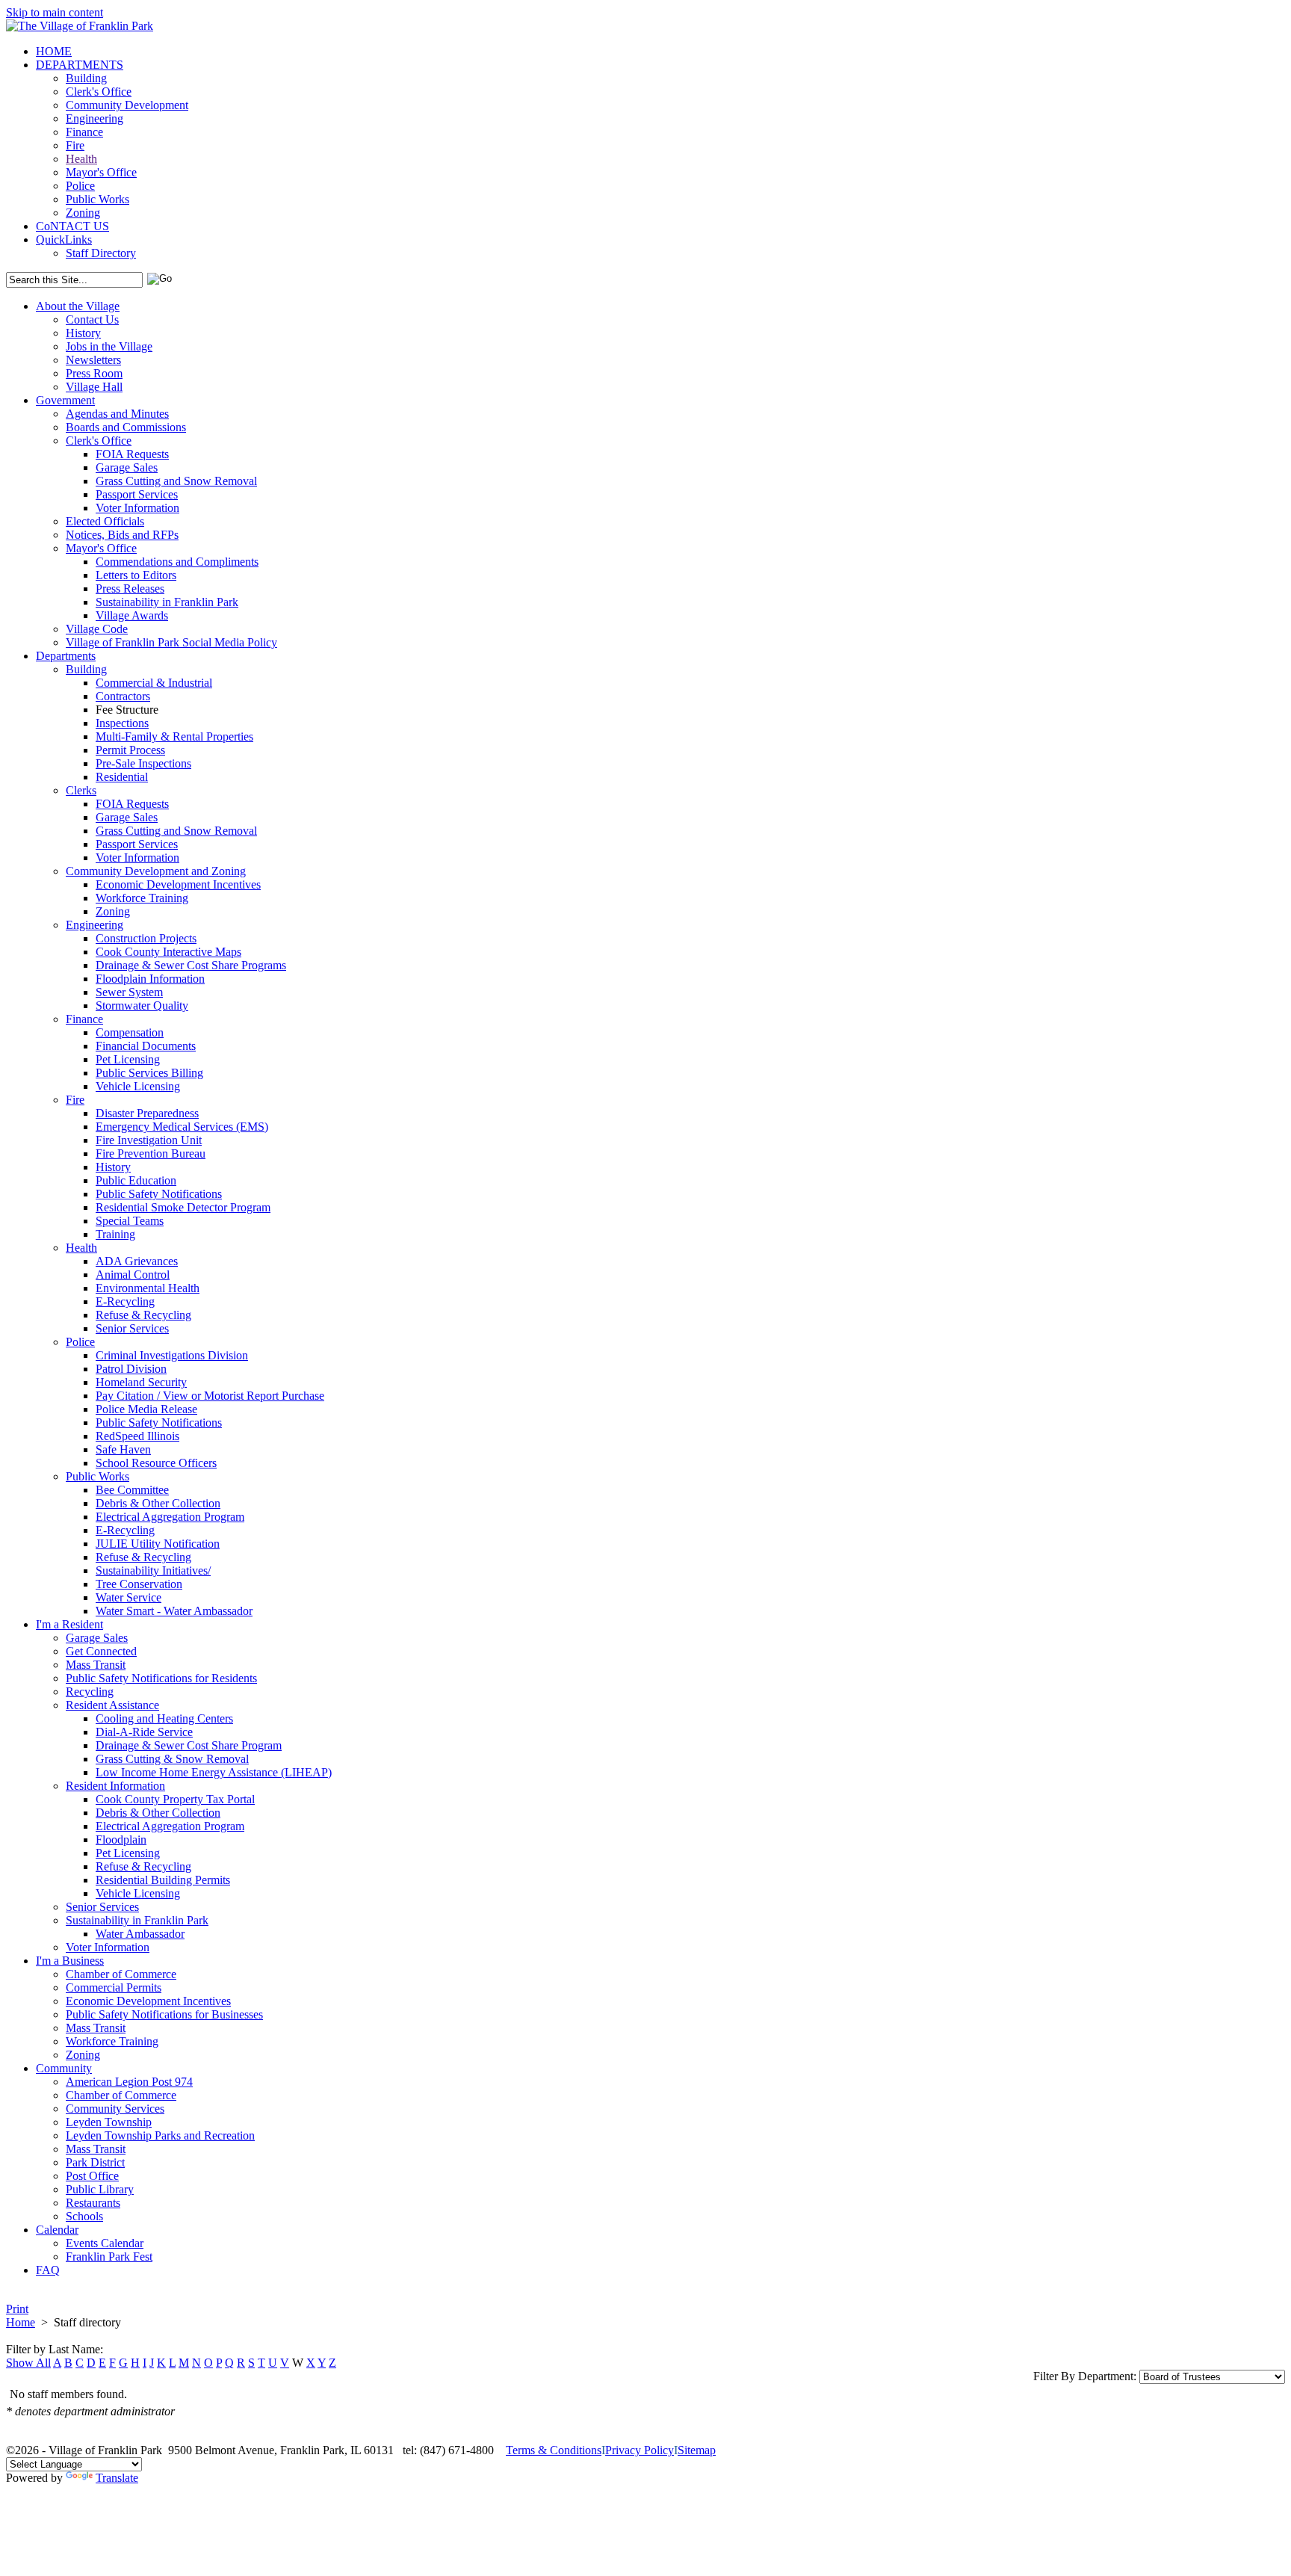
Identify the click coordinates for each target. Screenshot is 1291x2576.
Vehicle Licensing (138, 1086)
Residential (122, 777)
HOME (54, 51)
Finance (84, 132)
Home (21, 2322)
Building (86, 78)
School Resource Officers (156, 1463)
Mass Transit (96, 1665)
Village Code (97, 629)
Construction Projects (146, 938)
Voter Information (137, 508)
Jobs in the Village (109, 346)
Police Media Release (146, 1409)
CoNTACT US (72, 226)
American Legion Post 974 (129, 2082)
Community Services (115, 2109)
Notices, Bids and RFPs (122, 535)
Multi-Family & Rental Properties (174, 736)
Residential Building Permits (163, 1880)
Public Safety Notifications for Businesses (164, 2014)
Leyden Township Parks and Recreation (160, 2135)
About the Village (78, 306)
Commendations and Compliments (177, 562)
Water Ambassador (140, 1934)
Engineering (95, 118)
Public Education (136, 1180)
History (83, 333)
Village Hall (94, 387)
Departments (66, 656)
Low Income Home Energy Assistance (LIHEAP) (214, 1772)
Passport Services (137, 494)
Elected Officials (105, 521)
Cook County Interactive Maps (168, 952)
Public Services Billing (149, 1073)
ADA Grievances (137, 1261)
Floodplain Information (150, 979)
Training (115, 1234)
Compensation (130, 1032)
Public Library (100, 2189)
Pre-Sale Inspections (143, 763)
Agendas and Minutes (117, 414)
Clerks (81, 790)
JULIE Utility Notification (158, 1544)
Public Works (97, 199)
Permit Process (130, 750)
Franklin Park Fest (109, 2257)
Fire (75, 145)
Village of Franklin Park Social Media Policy (171, 642)
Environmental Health (148, 1288)
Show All (28, 2363)
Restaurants (93, 2203)
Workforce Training (142, 898)
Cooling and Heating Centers (164, 1718)
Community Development (127, 105)
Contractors (123, 696)
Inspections (122, 723)
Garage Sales (127, 467)
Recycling (90, 1692)
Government (65, 400)
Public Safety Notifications (159, 1194)
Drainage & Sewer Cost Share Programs (191, 965)
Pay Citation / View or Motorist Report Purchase (210, 1396)
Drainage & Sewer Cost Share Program (189, 1745)
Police (80, 186)
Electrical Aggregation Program (170, 1517)
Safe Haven (123, 1449)
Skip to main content (55, 12)
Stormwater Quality (142, 1006)
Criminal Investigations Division (172, 1355)
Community (64, 2068)
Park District (95, 2162)
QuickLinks (64, 240)
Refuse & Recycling (143, 1315)
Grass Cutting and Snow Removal (176, 481)
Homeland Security (141, 1382)
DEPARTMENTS (80, 65)
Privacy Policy (640, 2450)
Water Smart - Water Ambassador (174, 1611)
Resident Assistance (112, 1705)
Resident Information (115, 1786)
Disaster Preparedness (147, 1113)
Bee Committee (132, 1490)
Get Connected (101, 1651)
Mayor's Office (101, 172)
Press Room (94, 373)
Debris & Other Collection (158, 1503)
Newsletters (93, 360)
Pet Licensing (128, 1059)
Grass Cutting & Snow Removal (172, 1759)
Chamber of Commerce (121, 1974)
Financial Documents (146, 1046)
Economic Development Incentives (178, 884)
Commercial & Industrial (154, 683)
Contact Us (92, 319)
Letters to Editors (136, 575)
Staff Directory (101, 253)
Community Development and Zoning (156, 871)
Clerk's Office (99, 92)
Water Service (129, 1597)
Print (17, 2309)
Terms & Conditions (554, 2450)
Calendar (57, 2230)
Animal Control (133, 1275)
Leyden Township (109, 2122)
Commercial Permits (114, 1987)
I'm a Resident (69, 1624)
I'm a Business (70, 1961)
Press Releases (130, 589)
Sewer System (129, 992)
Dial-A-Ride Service (144, 1732)
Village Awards (132, 615)
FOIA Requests (132, 454)
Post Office (92, 2176)
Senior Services (132, 1328)
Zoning (83, 213)
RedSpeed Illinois (137, 1436)
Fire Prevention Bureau (151, 1153)
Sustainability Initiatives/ (153, 1570)
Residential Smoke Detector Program (183, 1207)
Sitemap (697, 2450)
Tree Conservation (139, 1584)
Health (81, 159)
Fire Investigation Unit (149, 1140)
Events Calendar (105, 2243)
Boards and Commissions (126, 427)
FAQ (48, 2270)
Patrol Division (131, 1369)
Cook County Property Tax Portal (175, 1799)
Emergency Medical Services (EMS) (182, 1127)
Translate (117, 2478)
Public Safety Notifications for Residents (161, 1678)
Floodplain (121, 1840)
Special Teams (130, 1221)
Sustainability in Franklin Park (167, 602)
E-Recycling (125, 1301)
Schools (84, 2216)
